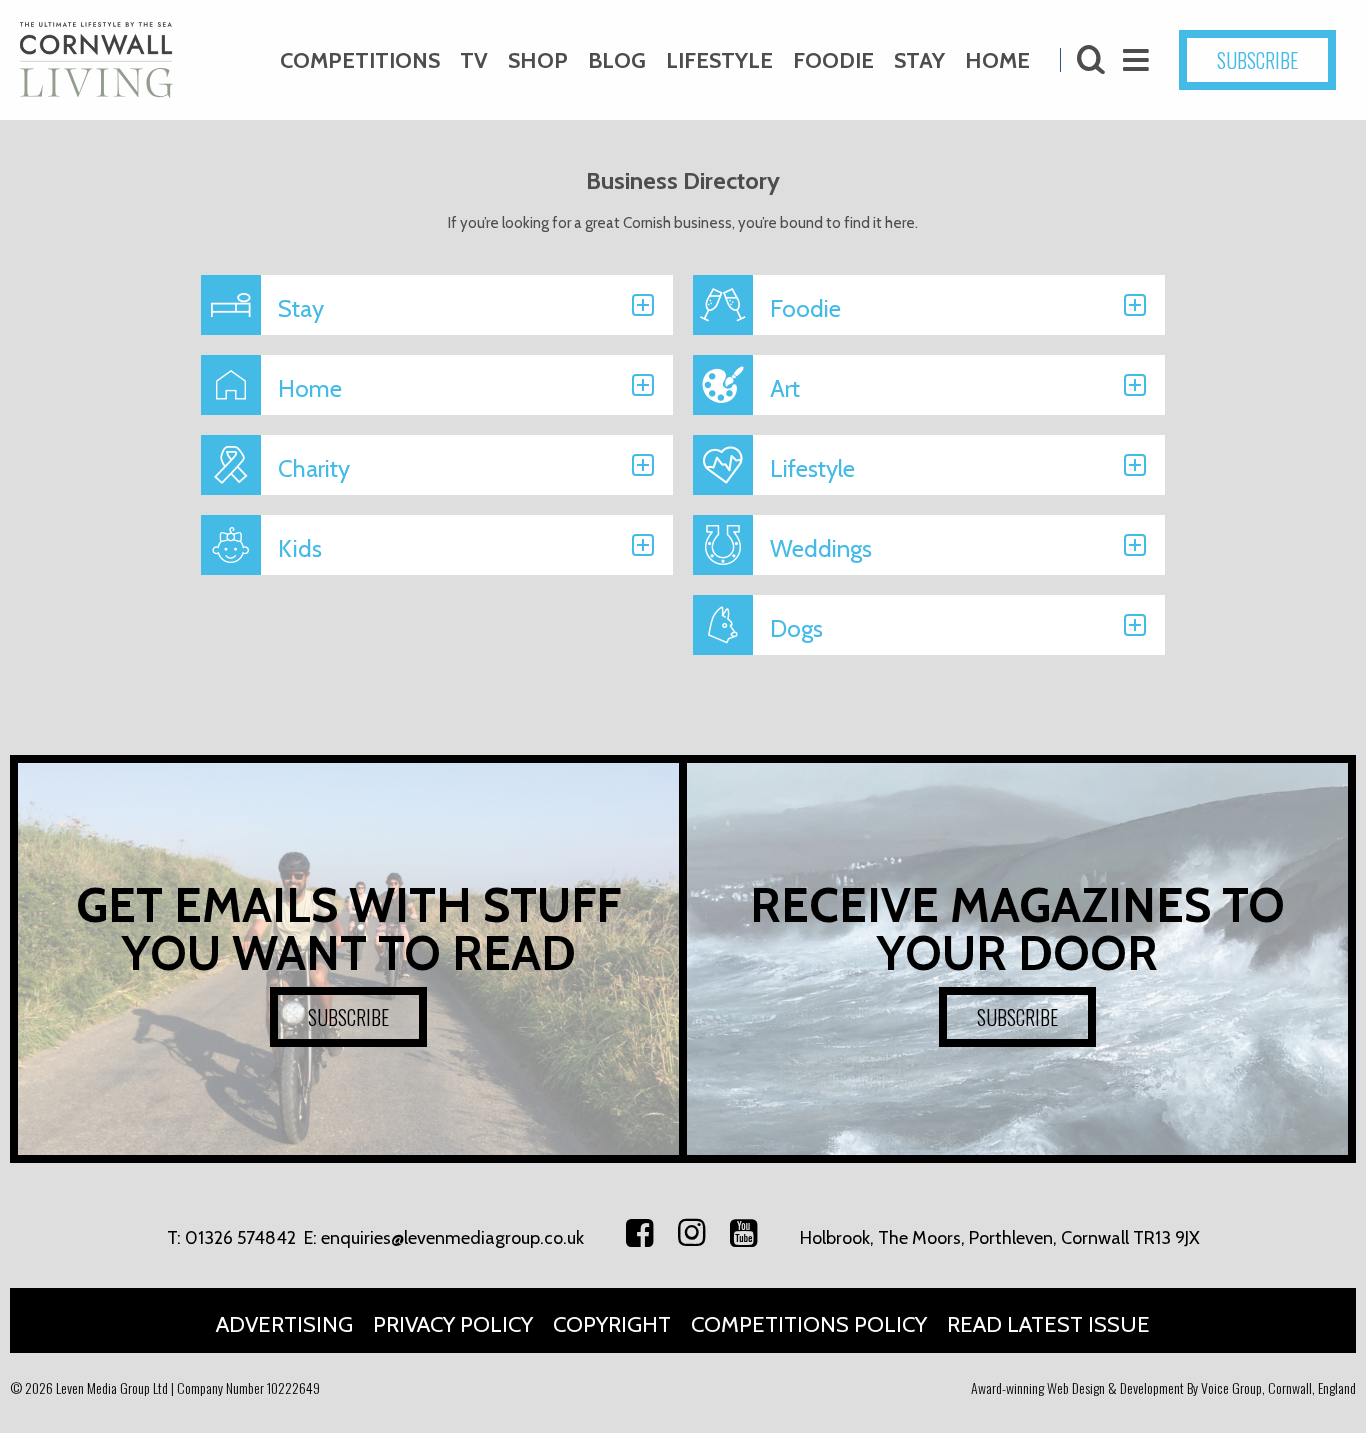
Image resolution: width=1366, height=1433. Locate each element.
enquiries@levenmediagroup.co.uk (452, 1238)
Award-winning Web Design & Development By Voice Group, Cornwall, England (1163, 1387)
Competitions (360, 60)
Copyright (612, 1324)
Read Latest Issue (1048, 1324)
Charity (314, 468)
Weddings (821, 548)
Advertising (284, 1324)
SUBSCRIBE (1257, 60)
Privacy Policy (453, 1324)
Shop (538, 60)
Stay (919, 60)
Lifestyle (719, 60)
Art (785, 388)
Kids (300, 548)
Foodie (833, 60)
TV (474, 60)
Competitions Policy (809, 1324)
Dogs (796, 628)
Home (997, 60)
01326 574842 (240, 1238)
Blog (617, 60)
